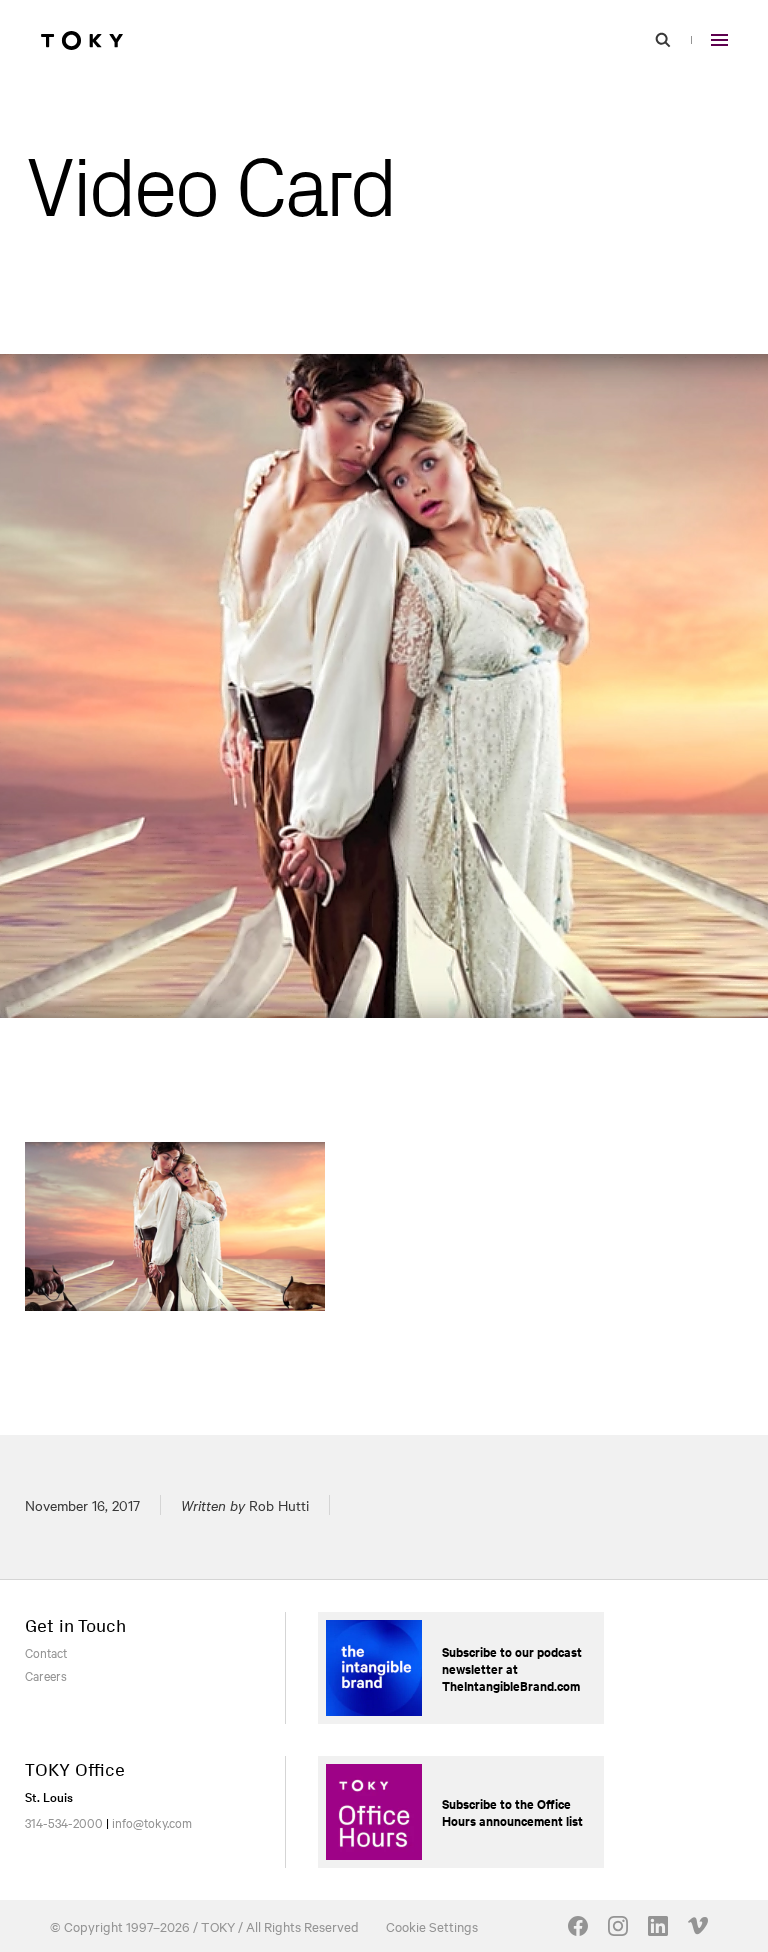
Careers (46, 1675)
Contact (46, 1652)
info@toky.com (152, 1822)
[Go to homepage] (82, 40)
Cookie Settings (432, 1926)
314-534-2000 (64, 1822)
